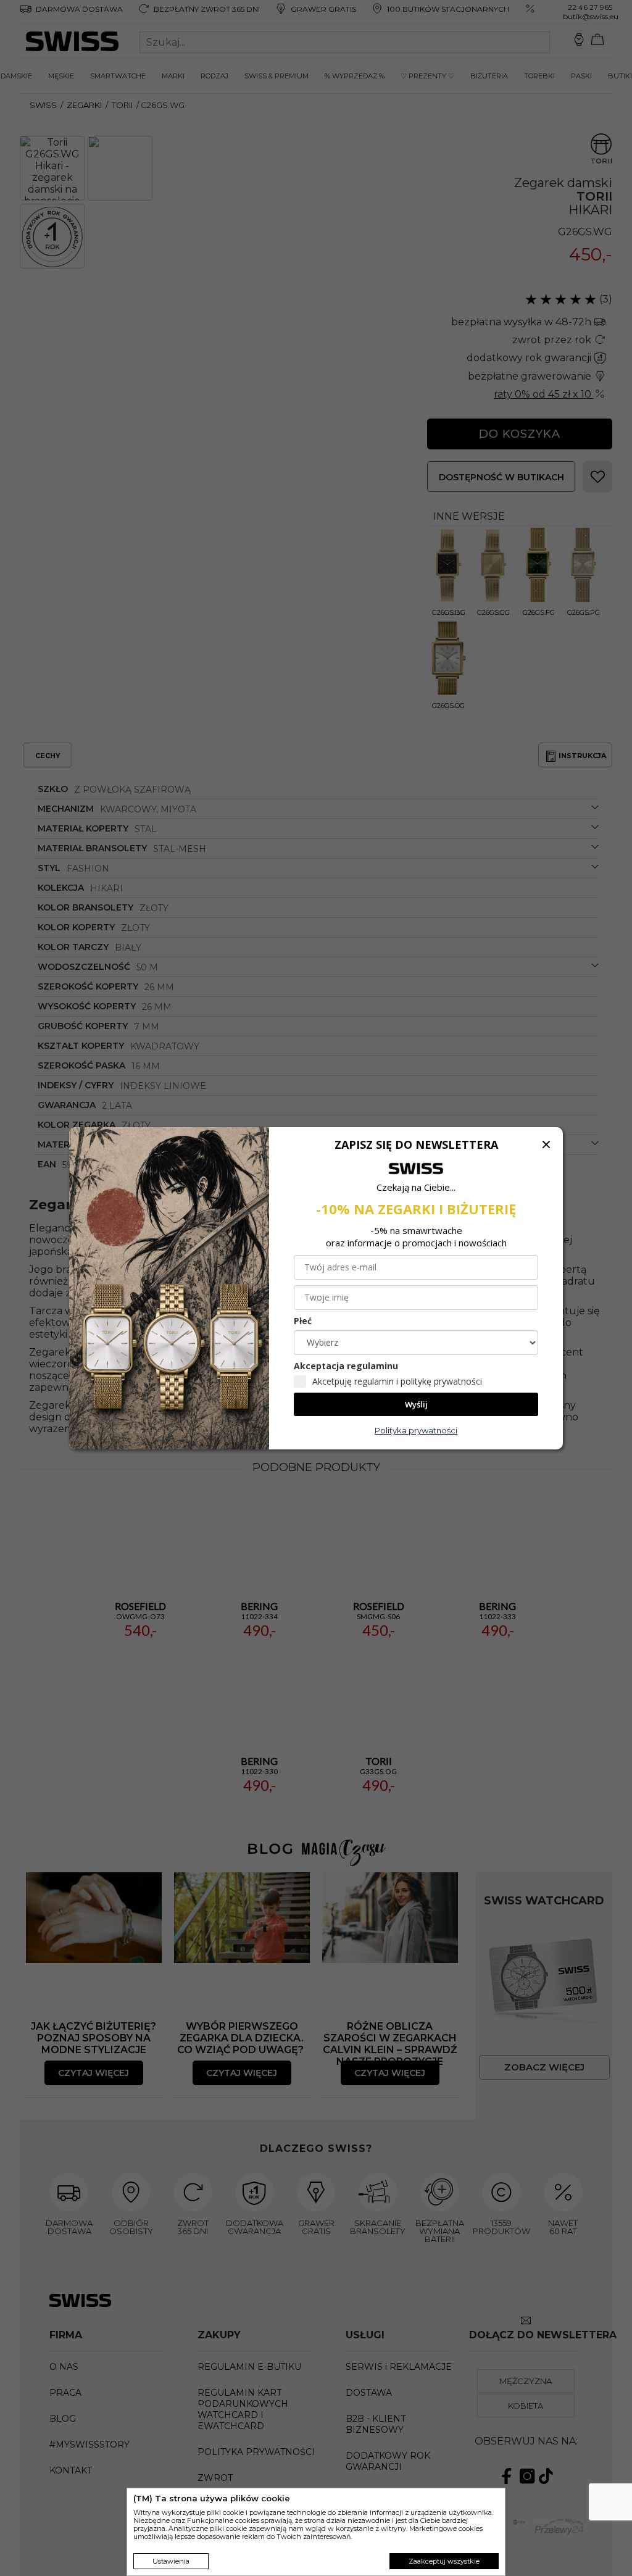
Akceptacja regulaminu (346, 1366)
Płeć (303, 1321)
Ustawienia (171, 2561)
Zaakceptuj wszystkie (444, 2561)
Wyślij (416, 1404)
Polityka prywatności (416, 1430)
